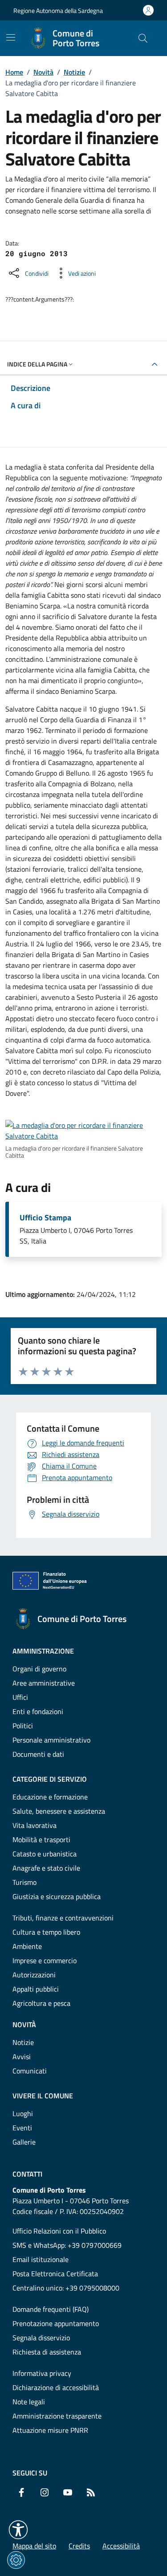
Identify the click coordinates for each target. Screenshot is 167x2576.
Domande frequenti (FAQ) (51, 2309)
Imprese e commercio (45, 1960)
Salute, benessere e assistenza (59, 1811)
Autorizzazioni (34, 1975)
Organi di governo (39, 1669)
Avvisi (22, 2057)
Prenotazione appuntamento (56, 2323)
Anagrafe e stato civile (46, 1868)
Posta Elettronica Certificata (55, 2274)
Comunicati (30, 2071)
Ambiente (27, 1946)
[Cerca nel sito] (143, 38)
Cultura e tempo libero (46, 1932)
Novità (43, 72)
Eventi (22, 2128)
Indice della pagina (37, 364)
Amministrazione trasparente (57, 2416)
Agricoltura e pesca (41, 2003)
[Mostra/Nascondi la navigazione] (11, 37)
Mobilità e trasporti (41, 1839)
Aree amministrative (44, 1683)
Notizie (74, 72)
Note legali (29, 2402)
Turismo (24, 1882)
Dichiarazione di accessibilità (56, 2387)
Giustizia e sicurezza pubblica (57, 1896)
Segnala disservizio (41, 2338)
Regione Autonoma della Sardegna (58, 10)
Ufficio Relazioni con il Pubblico (59, 2231)
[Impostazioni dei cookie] (16, 2560)
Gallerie (24, 2142)
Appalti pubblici (36, 1989)
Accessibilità (121, 2546)
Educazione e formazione (50, 1797)
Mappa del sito (34, 2546)
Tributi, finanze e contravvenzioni (63, 1918)
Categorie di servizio (50, 1779)
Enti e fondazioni (38, 1711)
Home (14, 72)
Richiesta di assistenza (47, 2352)
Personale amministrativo (51, 1740)
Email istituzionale (41, 2259)
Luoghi (23, 2113)
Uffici (20, 1697)
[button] (18, 2530)
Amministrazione (43, 1651)
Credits (79, 2546)
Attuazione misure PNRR (50, 2430)
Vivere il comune (43, 2096)
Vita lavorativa (35, 1825)
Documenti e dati (38, 1754)
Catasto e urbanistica (45, 1854)
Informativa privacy (42, 2373)
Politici (23, 1726)
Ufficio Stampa (45, 1218)
